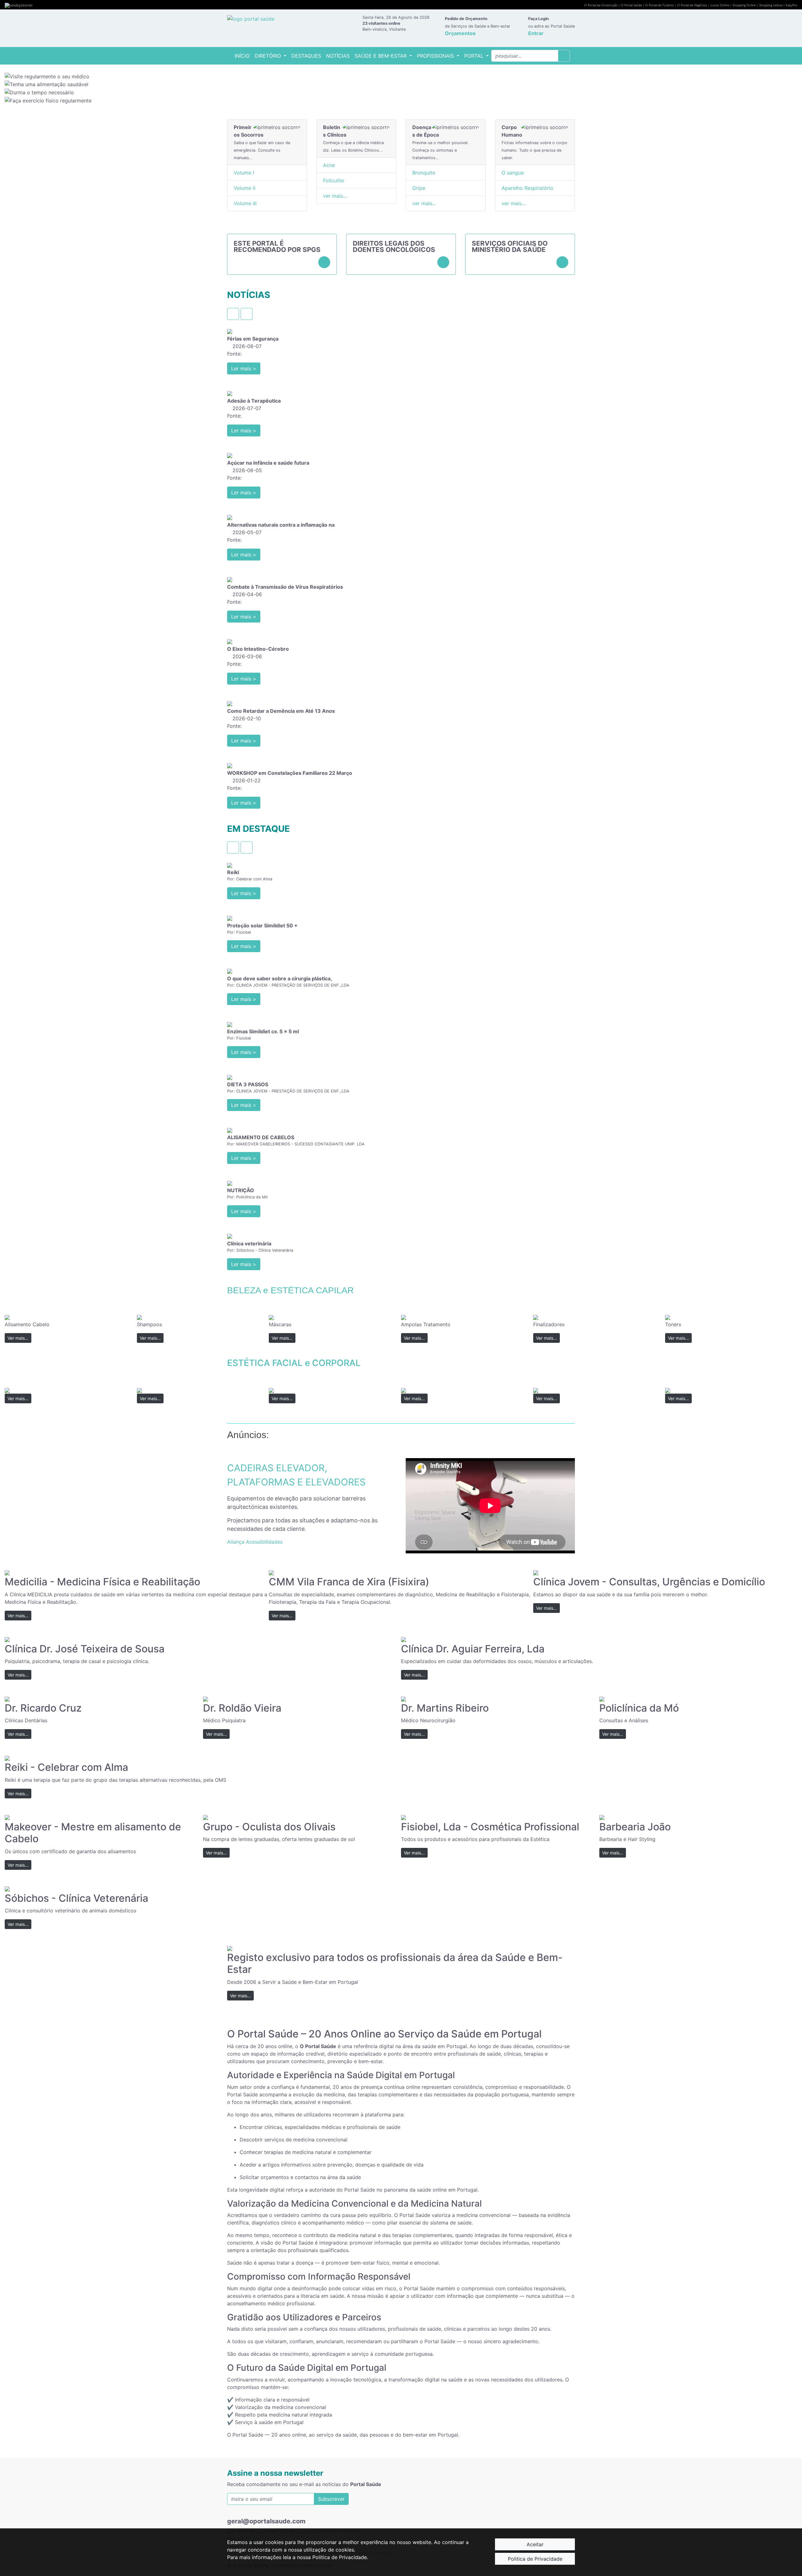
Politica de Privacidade (535, 2559)
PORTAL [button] (475, 56)
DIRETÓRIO (269, 56)
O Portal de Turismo (660, 5)
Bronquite (424, 173)
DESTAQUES (306, 56)
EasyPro (792, 5)
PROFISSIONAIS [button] (436, 56)
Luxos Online (720, 5)
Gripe (419, 188)
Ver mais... (18, 1338)
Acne (329, 165)
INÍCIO (243, 56)
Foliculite (333, 180)
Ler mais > (244, 368)
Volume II (245, 188)
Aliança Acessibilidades (255, 1542)
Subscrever (331, 2499)
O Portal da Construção (601, 5)
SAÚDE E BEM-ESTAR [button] (381, 56)
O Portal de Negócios (692, 5)
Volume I (244, 173)
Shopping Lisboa (771, 5)
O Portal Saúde (631, 5)
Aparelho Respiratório (527, 188)
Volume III (245, 203)
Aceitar (535, 2544)
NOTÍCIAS (338, 56)
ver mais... (335, 196)
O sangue (513, 173)
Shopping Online (744, 5)
